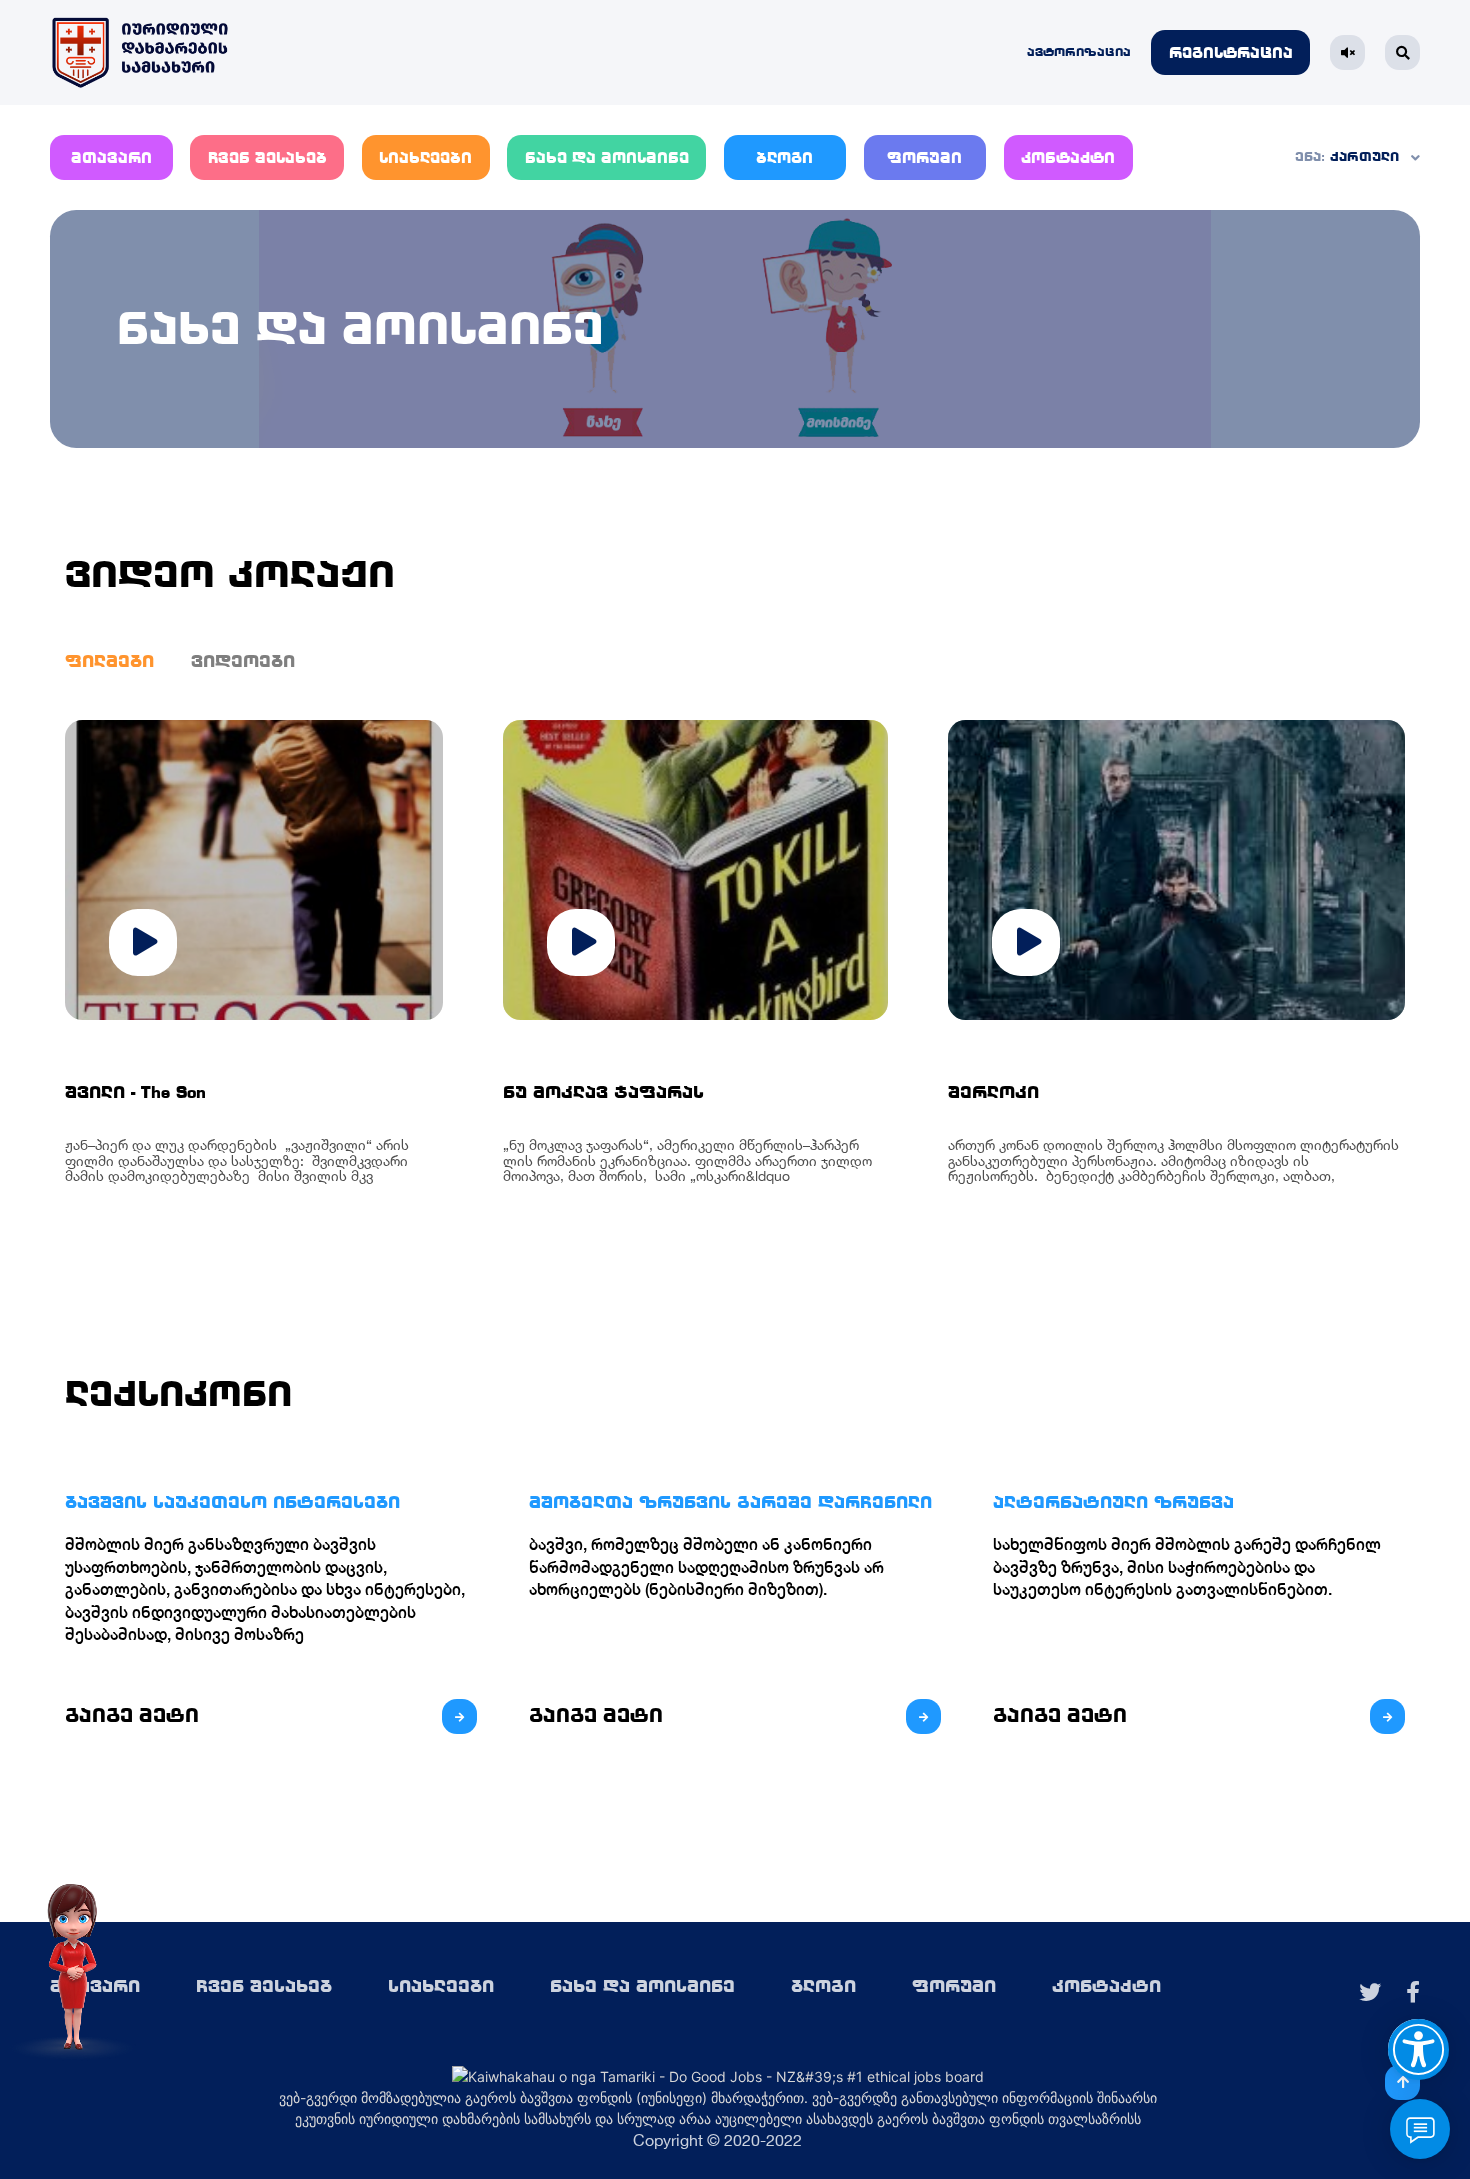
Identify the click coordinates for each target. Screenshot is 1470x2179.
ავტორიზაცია (1079, 52)
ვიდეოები (243, 661)
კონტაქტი (1068, 158)
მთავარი (111, 158)
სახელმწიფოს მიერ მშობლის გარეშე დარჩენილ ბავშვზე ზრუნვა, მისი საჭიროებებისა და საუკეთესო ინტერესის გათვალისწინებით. (1187, 1566)
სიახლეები (425, 158)
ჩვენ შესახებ (267, 158)
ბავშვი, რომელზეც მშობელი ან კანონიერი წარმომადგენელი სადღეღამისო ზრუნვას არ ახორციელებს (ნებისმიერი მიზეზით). (706, 1566)
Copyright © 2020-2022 (717, 2140)
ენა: (1310, 156)
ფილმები (109, 661)
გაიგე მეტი (132, 1715)
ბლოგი (784, 158)
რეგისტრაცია (1231, 53)
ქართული (1364, 156)
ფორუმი (924, 158)
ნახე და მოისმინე (607, 158)
